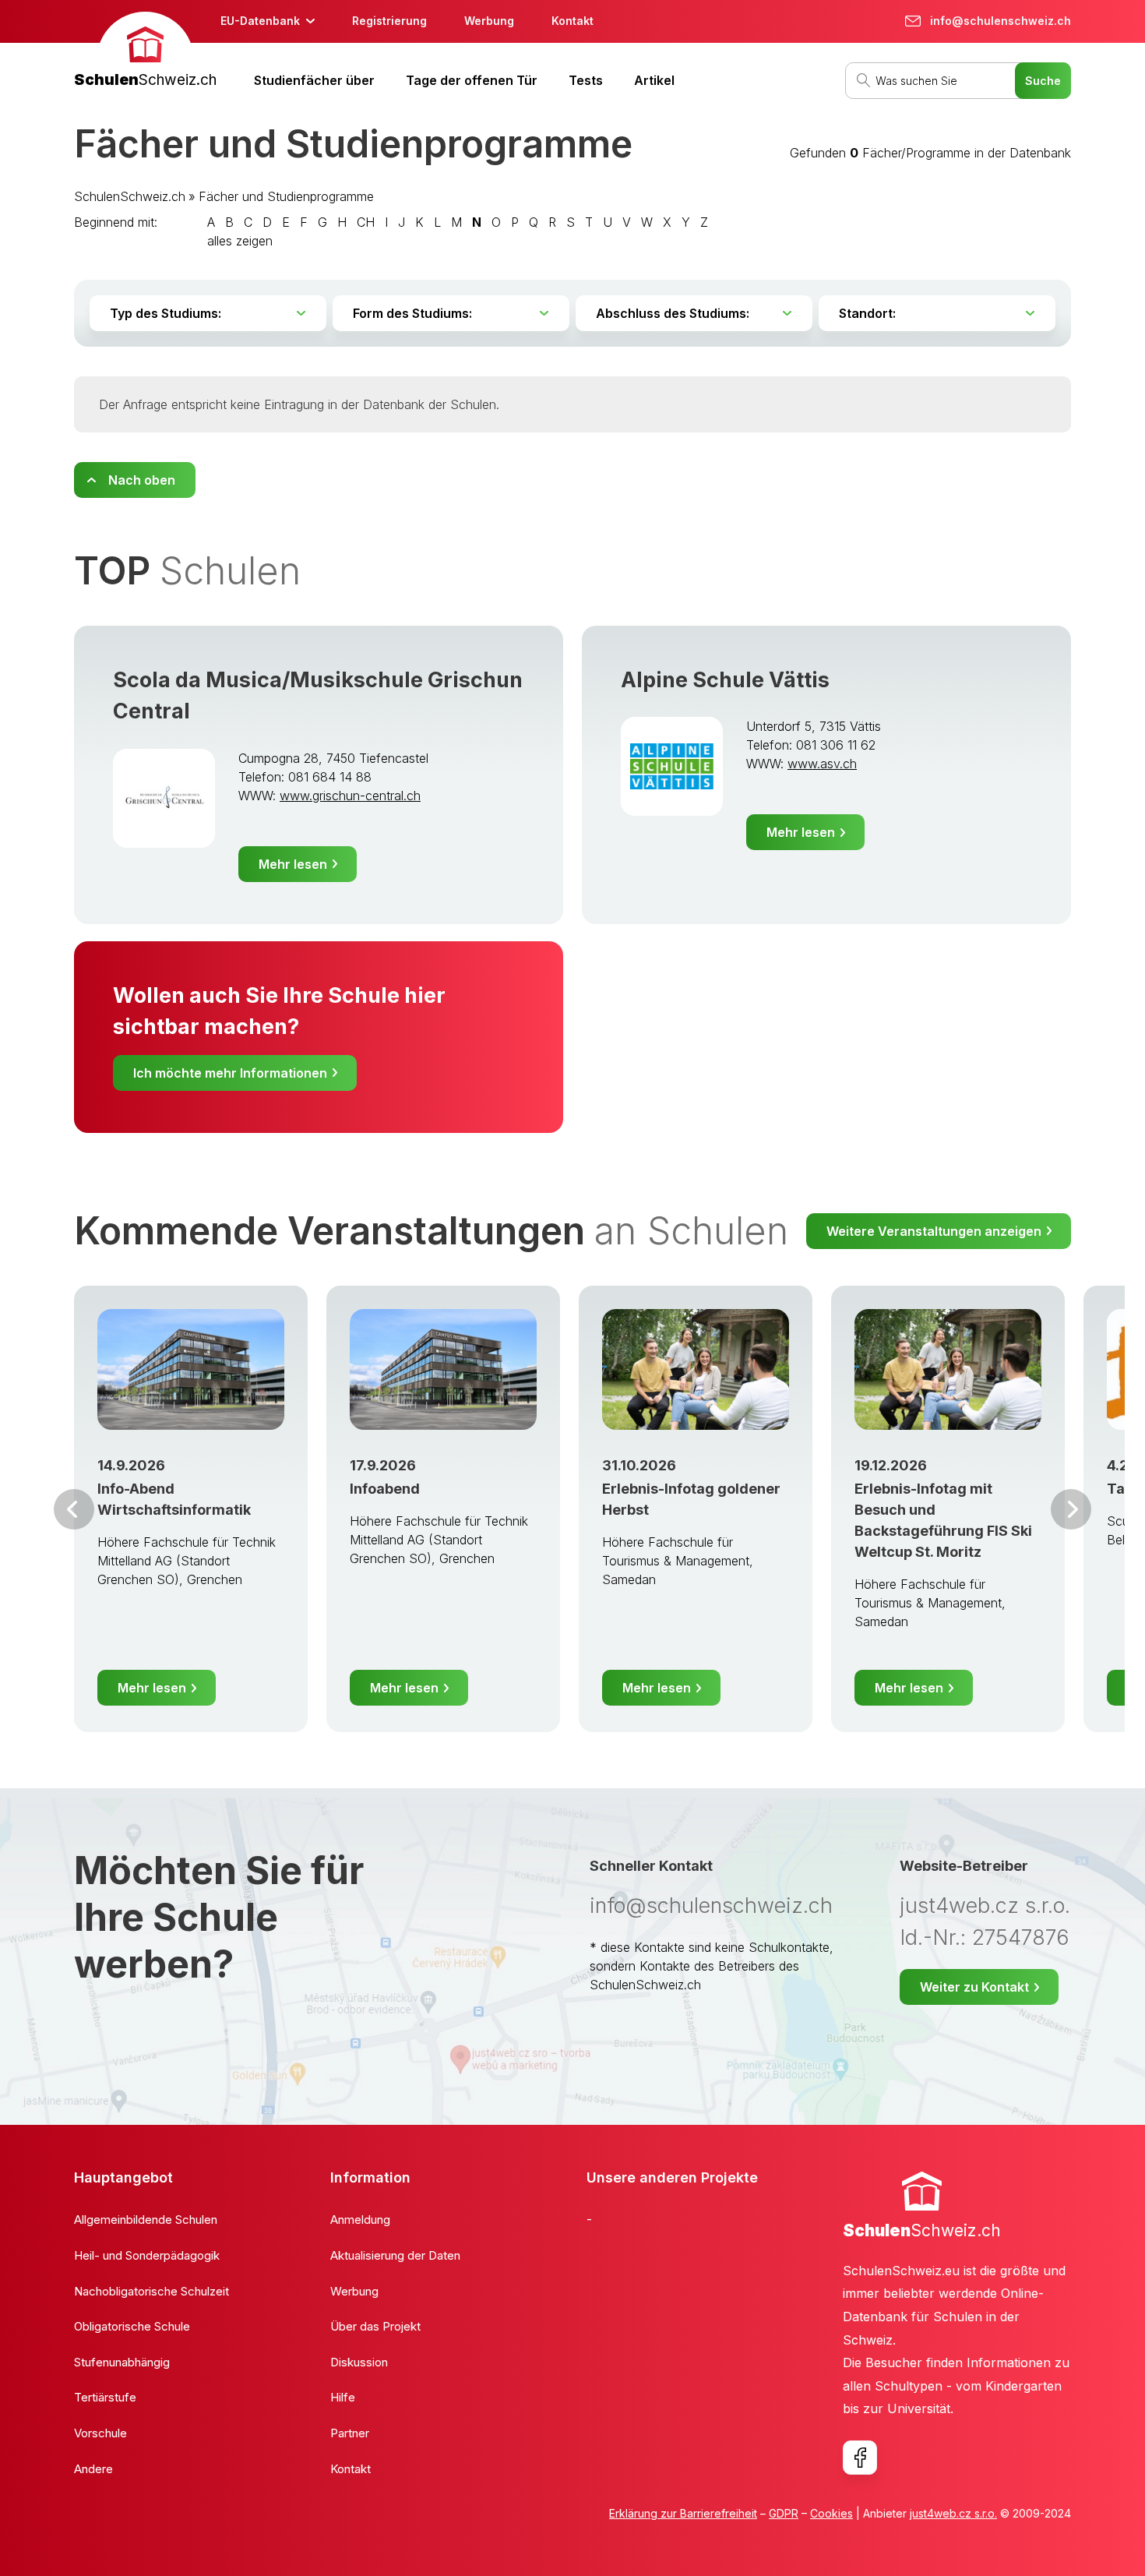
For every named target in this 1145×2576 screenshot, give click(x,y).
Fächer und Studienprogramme (286, 196)
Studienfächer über (314, 80)
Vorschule (100, 2433)
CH (366, 222)
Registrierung (389, 21)
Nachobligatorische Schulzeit (151, 2291)
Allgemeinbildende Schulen (146, 2220)
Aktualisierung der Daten (395, 2255)
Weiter (1071, 1509)
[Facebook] (860, 2458)
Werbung (489, 21)
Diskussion (359, 2362)
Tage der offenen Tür (472, 80)
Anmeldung (360, 2220)
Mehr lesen (293, 864)
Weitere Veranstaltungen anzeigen (934, 1231)
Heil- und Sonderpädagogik (147, 2255)
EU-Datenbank (260, 21)
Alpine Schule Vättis (725, 680)
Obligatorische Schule (132, 2326)
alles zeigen (240, 241)
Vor (74, 1509)
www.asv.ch (822, 764)
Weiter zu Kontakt (974, 1987)
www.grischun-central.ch (350, 796)
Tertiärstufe (105, 2397)
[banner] (145, 52)
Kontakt (572, 21)
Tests (586, 80)
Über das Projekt (375, 2326)
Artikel (654, 80)
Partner (350, 2433)
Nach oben (142, 480)
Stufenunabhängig (122, 2362)
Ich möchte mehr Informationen (230, 1073)
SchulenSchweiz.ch (130, 196)
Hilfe (343, 2397)
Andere (93, 2469)
